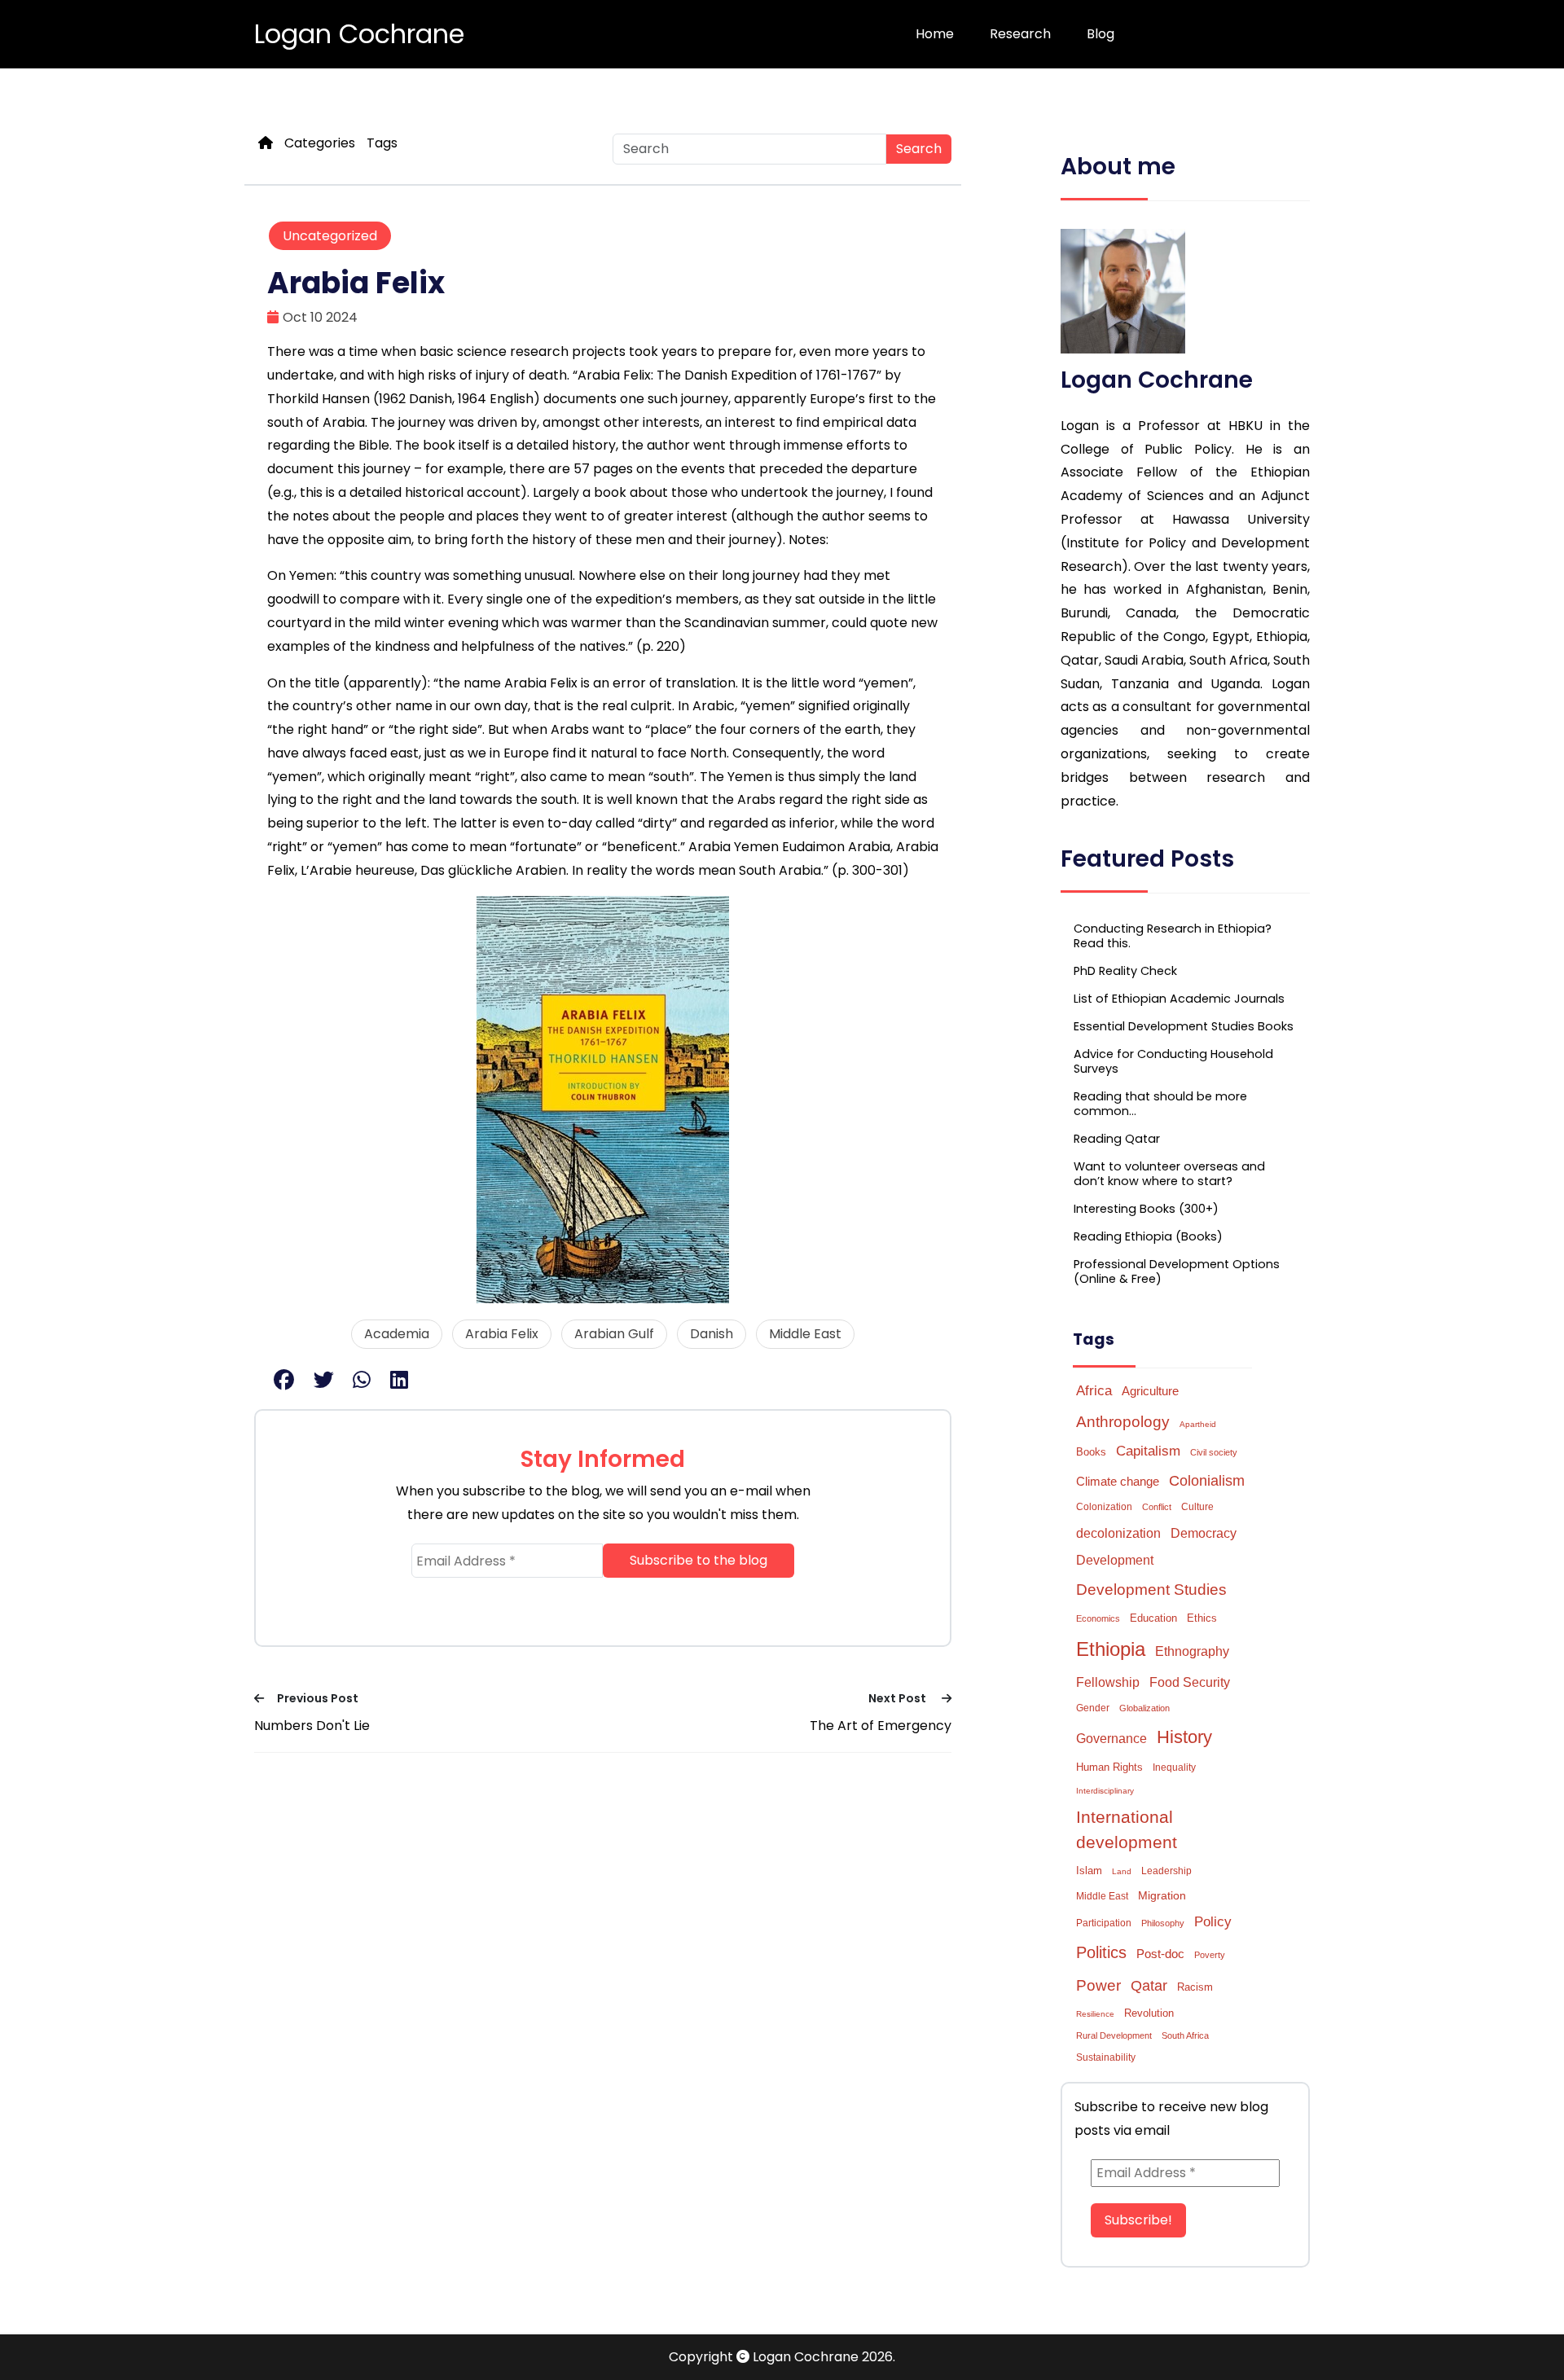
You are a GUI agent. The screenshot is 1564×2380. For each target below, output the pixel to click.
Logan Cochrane (359, 34)
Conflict (1157, 1507)
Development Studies (1151, 1590)
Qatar (1149, 1986)
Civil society (1214, 1452)
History (1184, 1737)
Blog (1101, 34)
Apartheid (1198, 1424)
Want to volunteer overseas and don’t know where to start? (1169, 1174)
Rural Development (1114, 2035)
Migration (1162, 1895)
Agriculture (1150, 1391)
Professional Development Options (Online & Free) (1177, 1271)
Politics (1101, 1952)
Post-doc (1160, 1954)
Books (1091, 1452)
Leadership (1166, 1871)
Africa (1094, 1390)
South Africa (1185, 2035)
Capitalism (1148, 1451)
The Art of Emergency (881, 1726)
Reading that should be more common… (1160, 1104)
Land (1122, 1871)
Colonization (1104, 1507)
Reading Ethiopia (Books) (1148, 1236)
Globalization (1144, 1708)
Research (1020, 34)
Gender (1093, 1708)
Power (1098, 1985)
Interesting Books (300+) (1146, 1209)
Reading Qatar (1117, 1139)
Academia (397, 1334)
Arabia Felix (502, 1334)
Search (919, 149)
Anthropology (1123, 1421)
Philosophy (1163, 1923)
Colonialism (1207, 1481)
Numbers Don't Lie (312, 1726)
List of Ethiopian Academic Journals (1179, 999)
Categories (320, 143)
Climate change (1118, 1481)
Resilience (1095, 2014)
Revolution (1149, 2013)
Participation (1104, 1923)
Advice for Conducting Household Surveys (1173, 1061)
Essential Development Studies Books (1184, 1026)
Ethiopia (1111, 1649)
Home (935, 34)
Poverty (1210, 1955)
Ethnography (1192, 1651)
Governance (1111, 1739)
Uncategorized (330, 236)
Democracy (1204, 1533)
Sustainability (1106, 2057)
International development (1127, 1829)
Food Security (1190, 1682)
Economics (1098, 1618)
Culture (1197, 1507)
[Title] (266, 143)
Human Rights (1109, 1767)
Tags (382, 143)
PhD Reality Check (1125, 971)
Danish (712, 1334)
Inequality (1174, 1767)
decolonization (1118, 1533)
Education (1153, 1618)
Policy (1213, 1922)
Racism (1195, 1987)
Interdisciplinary (1105, 1791)
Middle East (805, 1334)
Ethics (1202, 1618)
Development (1115, 1560)
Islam (1089, 1871)
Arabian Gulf (614, 1334)
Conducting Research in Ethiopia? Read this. (1173, 936)
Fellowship (1108, 1682)
